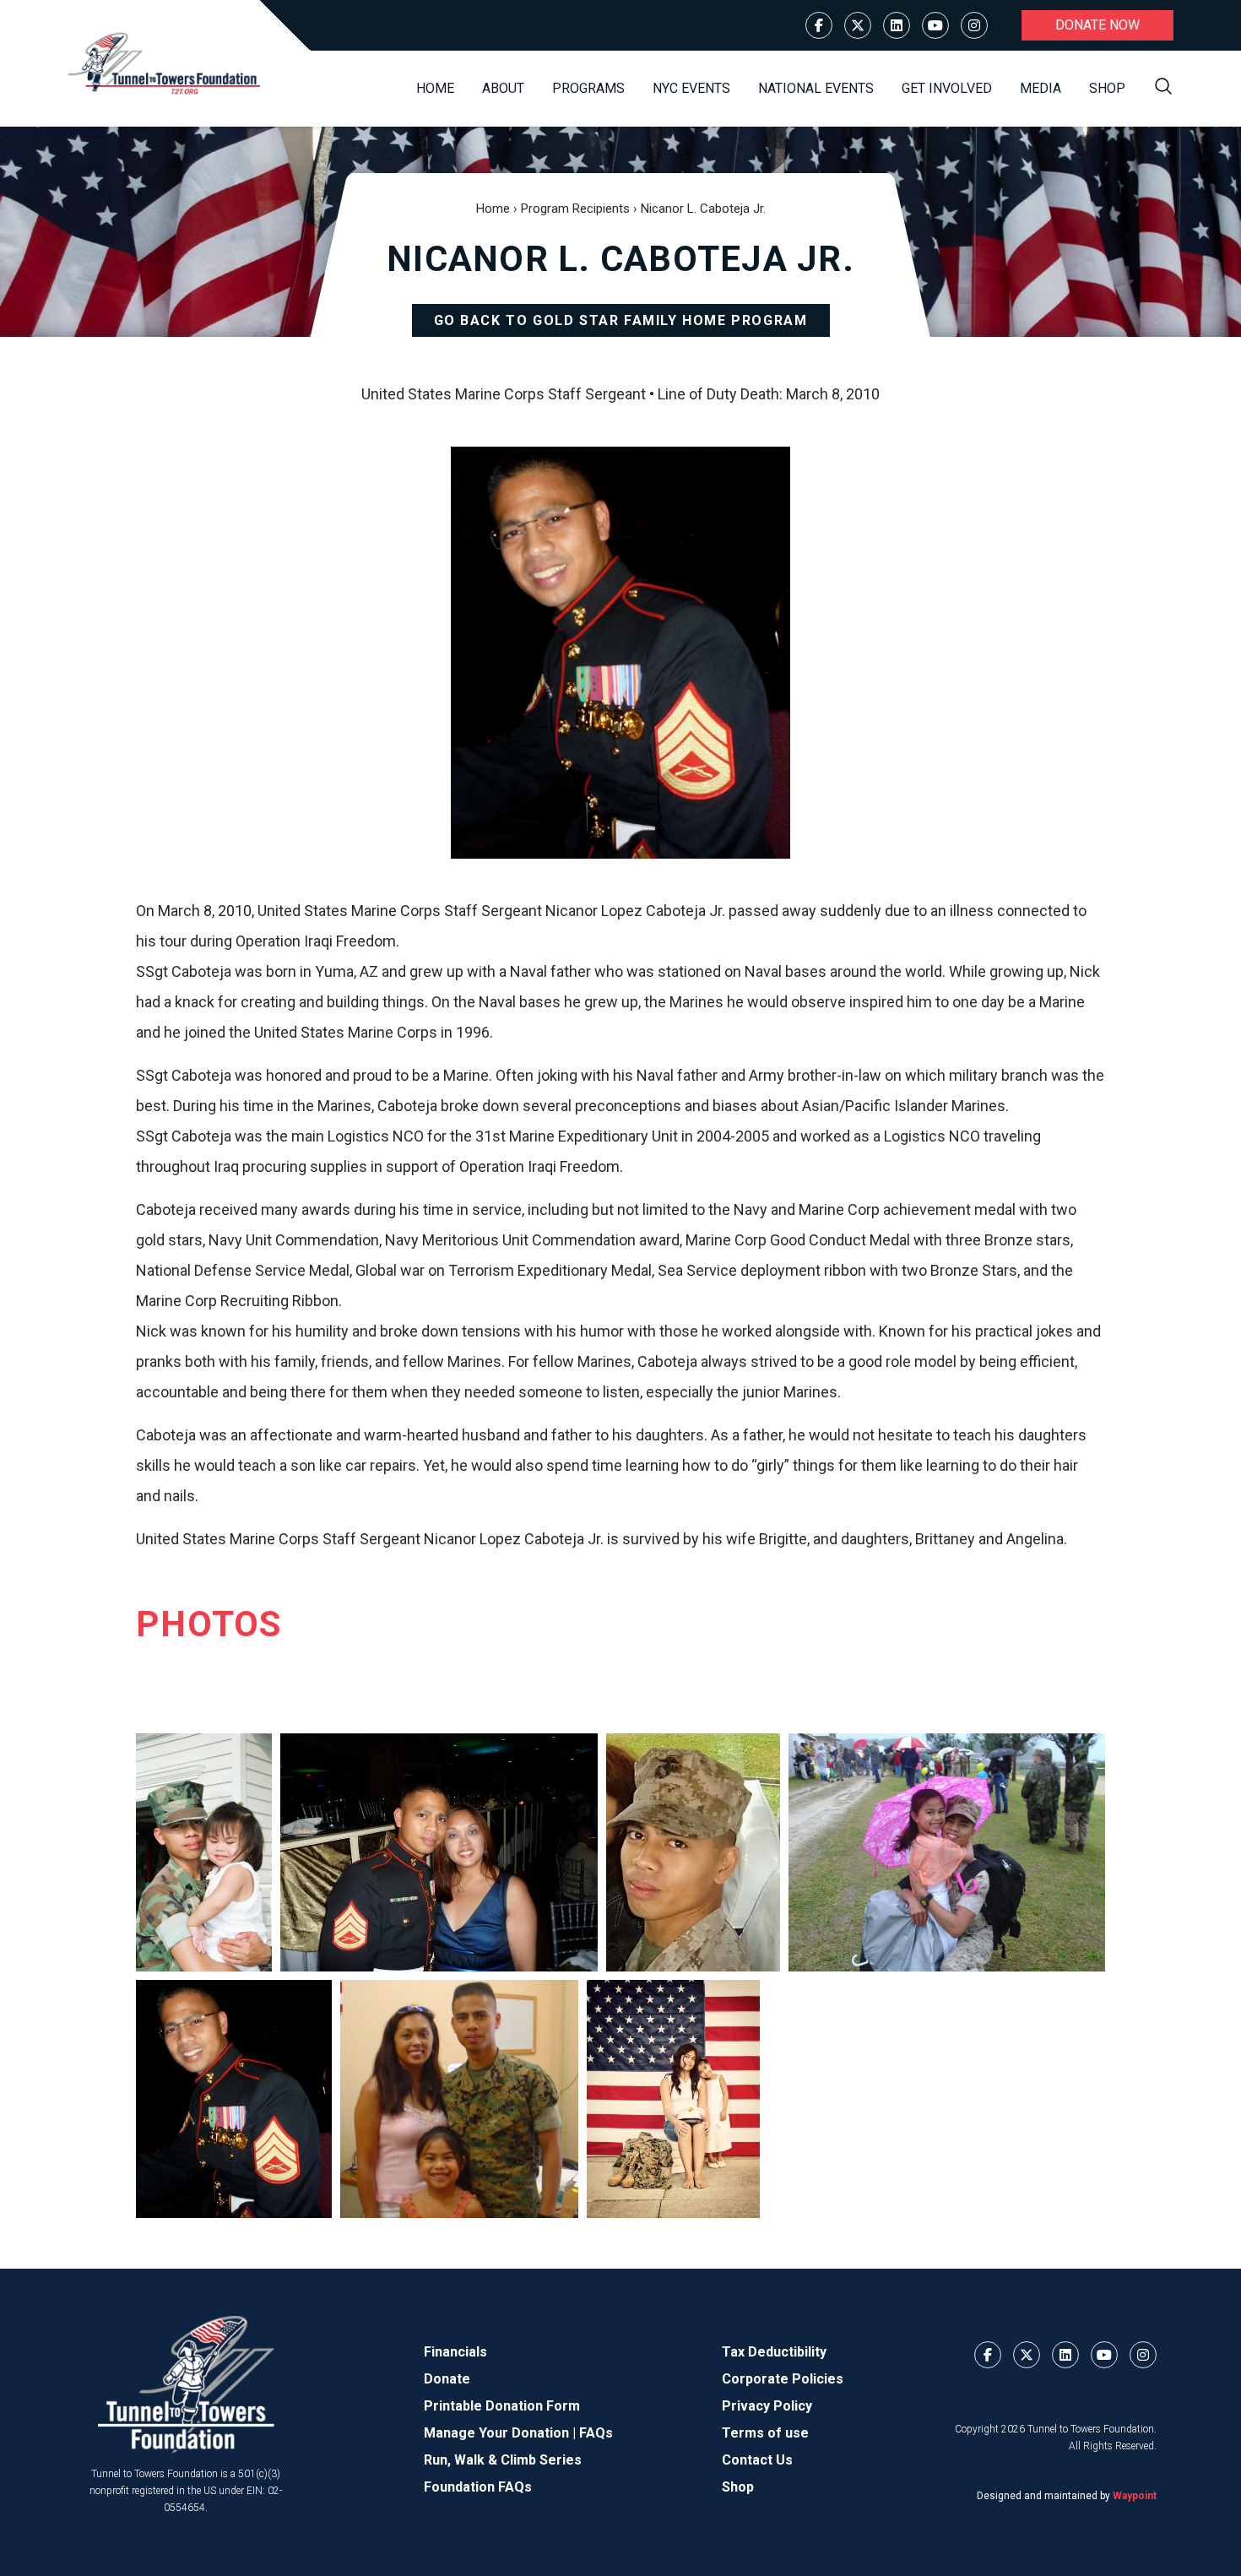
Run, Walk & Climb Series (503, 2460)
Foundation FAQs (478, 2487)
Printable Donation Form (502, 2406)
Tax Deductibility (774, 2352)
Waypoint (1135, 2496)
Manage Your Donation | (501, 2433)
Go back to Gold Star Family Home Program (621, 320)
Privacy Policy (767, 2406)
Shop (1107, 88)
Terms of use (765, 2433)
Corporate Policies (783, 2379)
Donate (447, 2379)
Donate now (1097, 25)
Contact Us (757, 2460)
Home (435, 88)
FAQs (596, 2433)
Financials (455, 2352)
